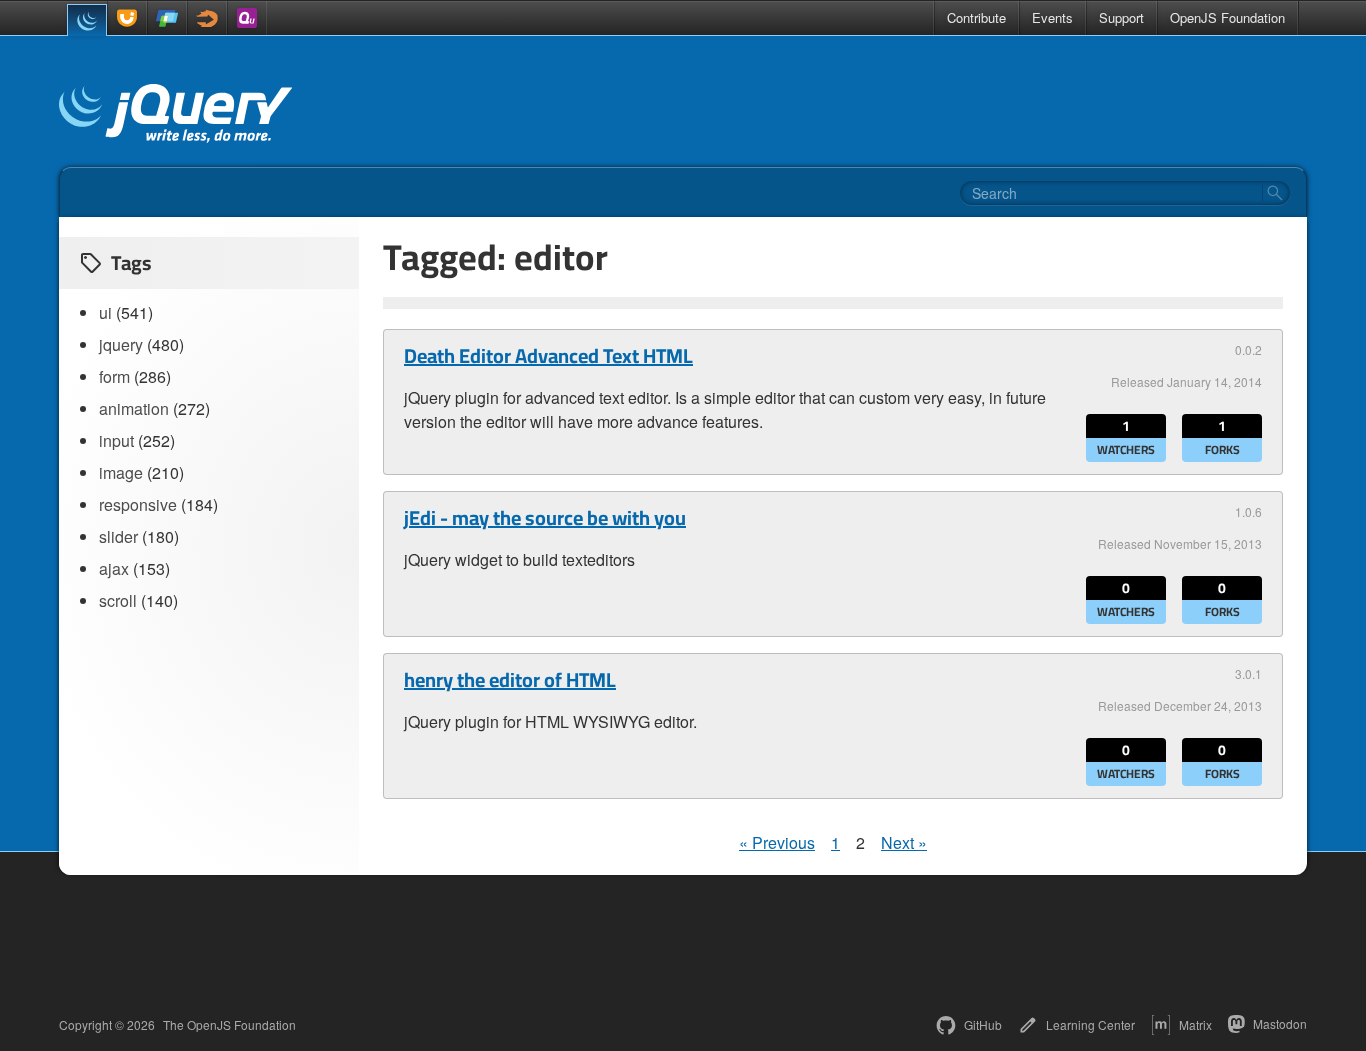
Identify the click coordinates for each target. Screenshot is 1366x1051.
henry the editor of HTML (510, 680)
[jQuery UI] (127, 18)
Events (1052, 17)
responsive (138, 504)
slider (118, 536)
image (121, 472)
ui (105, 312)
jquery (121, 344)
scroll (118, 600)
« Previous (777, 842)
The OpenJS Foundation (229, 1025)
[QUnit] (247, 18)
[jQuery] (87, 20)
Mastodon (1280, 1023)
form (114, 376)
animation (134, 408)
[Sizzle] (207, 18)
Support (1121, 17)
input (116, 440)
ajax (114, 568)
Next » (904, 842)
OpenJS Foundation (1227, 17)
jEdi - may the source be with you (545, 518)
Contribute (976, 17)
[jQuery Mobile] (167, 18)
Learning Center (1090, 1024)
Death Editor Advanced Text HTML (548, 356)
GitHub (983, 1024)
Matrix (1195, 1024)
